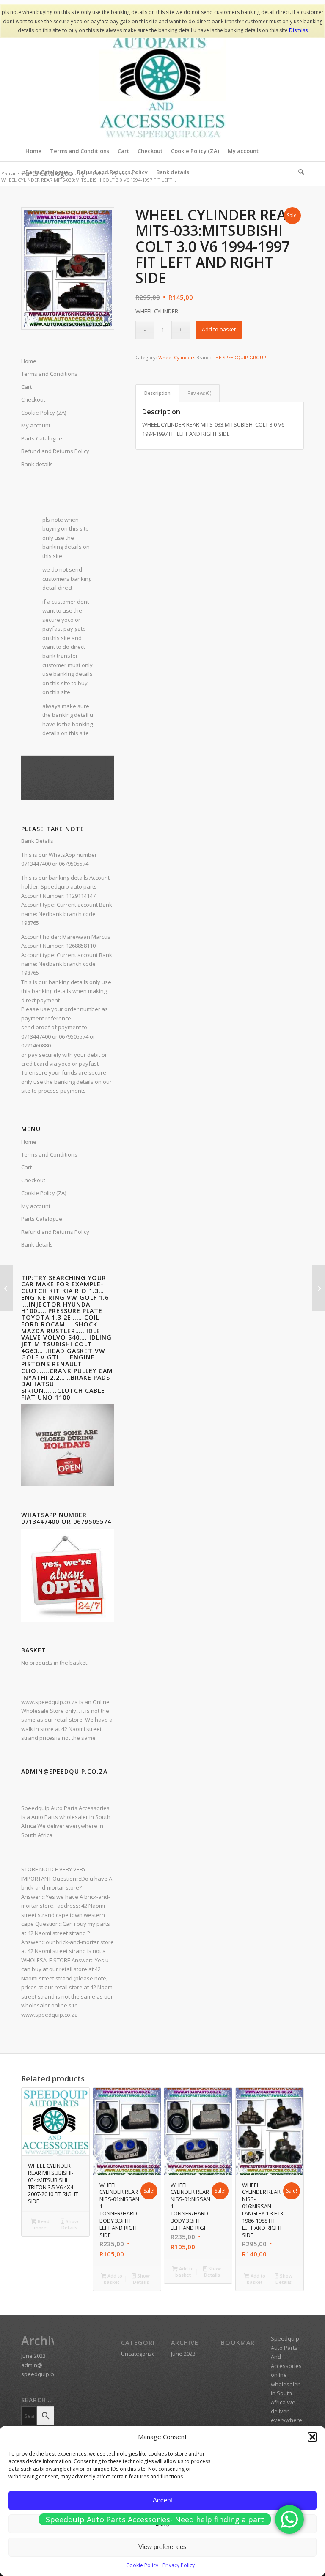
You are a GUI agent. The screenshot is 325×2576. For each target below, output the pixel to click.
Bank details (37, 464)
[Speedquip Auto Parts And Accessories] (162, 77)
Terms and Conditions (49, 1154)
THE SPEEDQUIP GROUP (239, 357)
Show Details (70, 2224)
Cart (26, 1167)
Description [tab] (157, 393)
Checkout (33, 1180)
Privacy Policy (179, 2565)
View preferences (162, 2547)
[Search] (299, 172)
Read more (42, 2224)
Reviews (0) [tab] (199, 393)
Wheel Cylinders (177, 357)
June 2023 (33, 2356)
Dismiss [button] (298, 30)
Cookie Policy (142, 2565)
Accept (162, 2500)
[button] (312, 2437)
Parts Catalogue (42, 1219)
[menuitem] (33, 151)
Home (29, 1142)
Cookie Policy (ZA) (44, 1193)
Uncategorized (140, 2354)
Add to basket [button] (113, 2279)
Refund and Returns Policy (55, 451)
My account (36, 1206)
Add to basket (219, 330)
